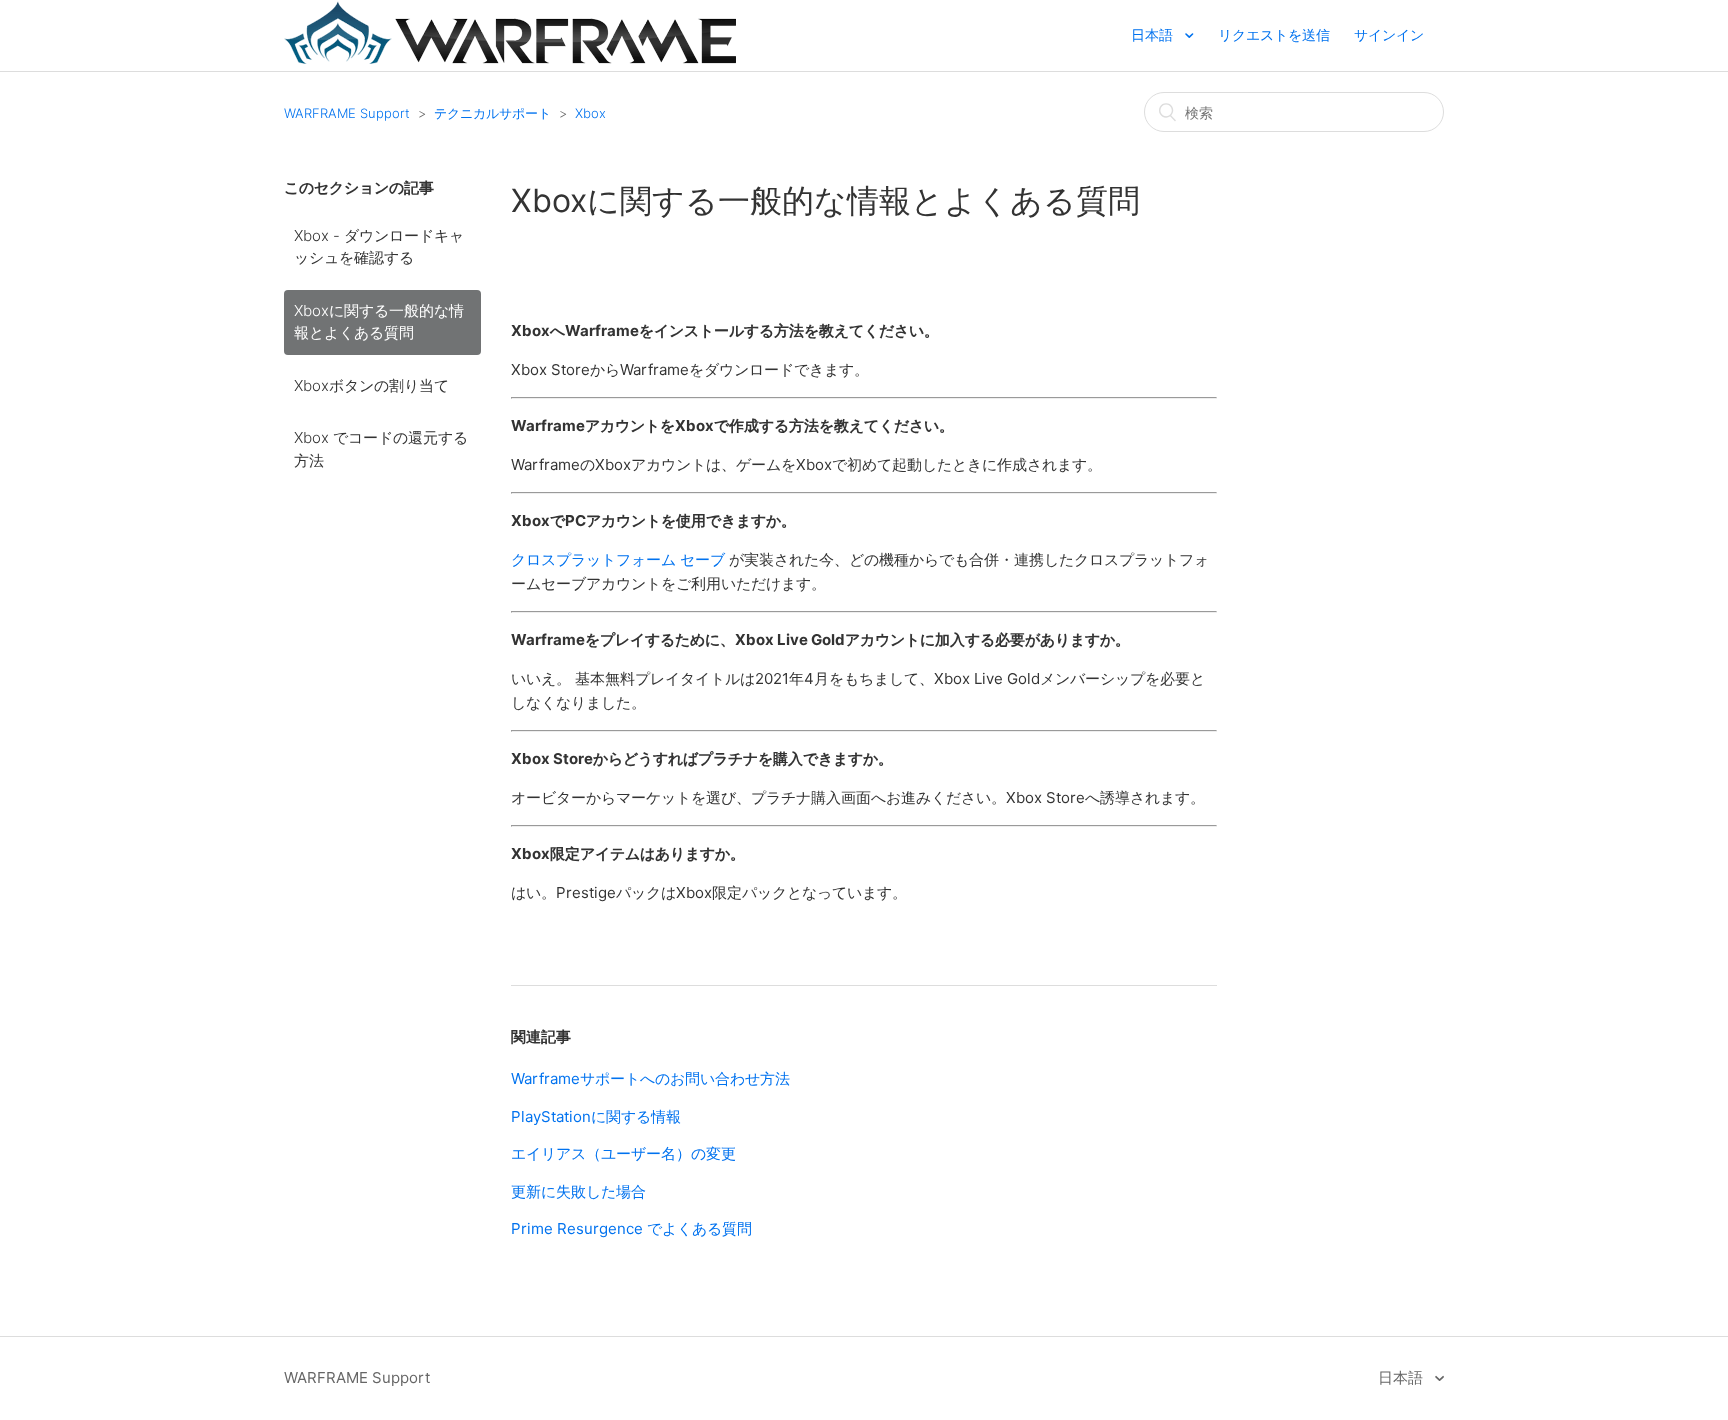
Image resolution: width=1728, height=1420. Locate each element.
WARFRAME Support (347, 113)
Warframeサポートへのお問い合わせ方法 (650, 1078)
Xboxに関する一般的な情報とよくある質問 (379, 322)
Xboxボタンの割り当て (371, 385)
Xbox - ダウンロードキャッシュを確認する (379, 247)
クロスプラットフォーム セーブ (618, 559)
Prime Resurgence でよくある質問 (631, 1228)
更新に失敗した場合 (578, 1191)
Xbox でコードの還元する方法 (381, 449)
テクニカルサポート (492, 113)
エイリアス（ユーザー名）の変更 (623, 1153)
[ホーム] (510, 58)
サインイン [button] (1389, 34)
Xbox (590, 113)
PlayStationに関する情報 (596, 1116)
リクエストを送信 (1274, 34)
